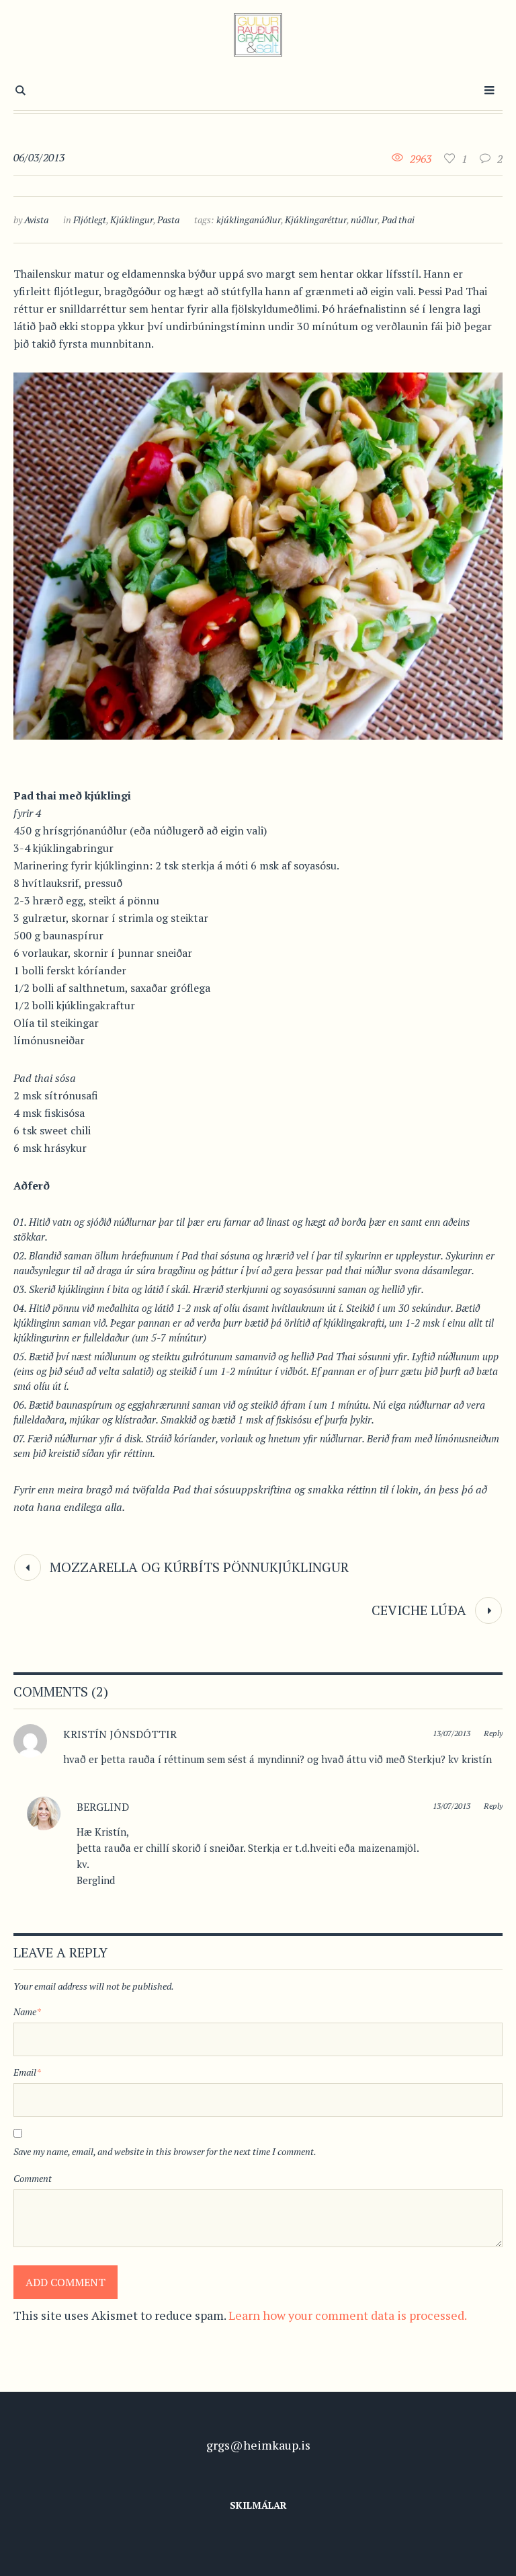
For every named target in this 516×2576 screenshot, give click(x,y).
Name (27, 2012)
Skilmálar (258, 2505)
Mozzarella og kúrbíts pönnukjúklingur (199, 1567)
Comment (33, 2178)
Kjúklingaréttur (316, 220)
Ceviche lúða (419, 1610)
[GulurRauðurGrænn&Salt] (258, 35)
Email (27, 2072)
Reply (493, 1733)
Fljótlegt (90, 220)
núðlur (364, 220)
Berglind (103, 1807)
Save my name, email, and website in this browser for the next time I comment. (165, 2151)
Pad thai (398, 220)
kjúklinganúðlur (249, 220)
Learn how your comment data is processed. (348, 2315)
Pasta (168, 220)
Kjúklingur (132, 220)
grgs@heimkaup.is (258, 2445)
